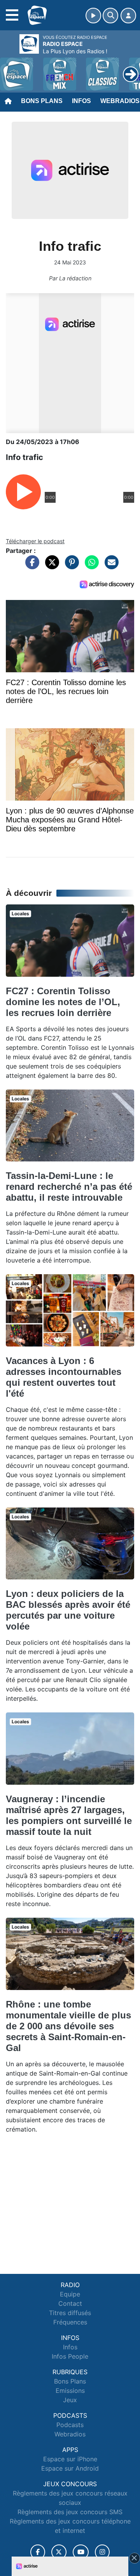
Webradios (70, 2434)
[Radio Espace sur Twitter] (59, 2552)
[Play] (10, 68)
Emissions (70, 2391)
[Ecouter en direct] (93, 16)
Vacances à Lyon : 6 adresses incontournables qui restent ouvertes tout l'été (64, 1377)
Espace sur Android (70, 2468)
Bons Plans (42, 101)
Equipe (70, 2294)
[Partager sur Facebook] (30, 566)
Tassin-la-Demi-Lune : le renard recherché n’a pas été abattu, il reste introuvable (69, 1187)
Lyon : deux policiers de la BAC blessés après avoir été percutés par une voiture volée (68, 1610)
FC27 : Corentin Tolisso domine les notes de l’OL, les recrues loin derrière (63, 1002)
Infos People (70, 2356)
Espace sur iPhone (70, 2459)
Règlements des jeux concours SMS (70, 2512)
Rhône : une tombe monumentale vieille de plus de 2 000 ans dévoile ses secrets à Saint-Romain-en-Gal (68, 2026)
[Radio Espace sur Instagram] (102, 2552)
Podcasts (70, 2425)
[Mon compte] (128, 16)
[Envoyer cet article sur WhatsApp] (90, 566)
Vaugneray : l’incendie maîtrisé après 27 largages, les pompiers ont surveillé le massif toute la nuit (69, 1815)
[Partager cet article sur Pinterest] (70, 566)
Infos (81, 101)
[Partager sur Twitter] (50, 566)
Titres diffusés (70, 2313)
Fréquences (70, 2322)
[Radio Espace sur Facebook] (38, 2552)
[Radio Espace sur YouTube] (81, 2552)
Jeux (70, 2400)
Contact (70, 2303)
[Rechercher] (110, 16)
